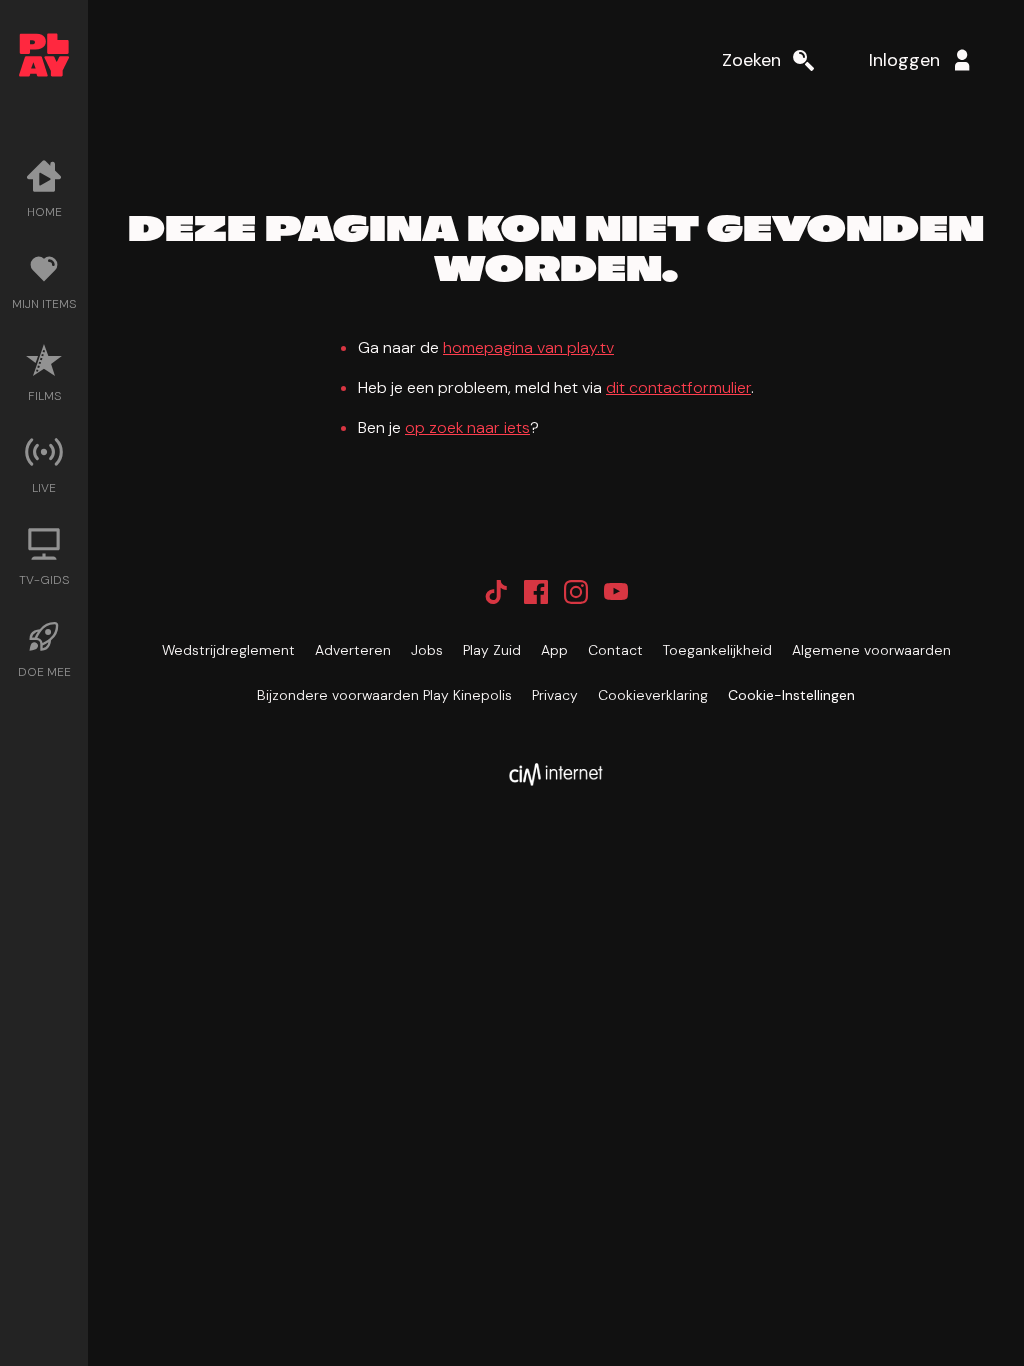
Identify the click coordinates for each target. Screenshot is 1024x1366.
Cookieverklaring (653, 695)
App (554, 650)
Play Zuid (492, 650)
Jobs (427, 650)
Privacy (555, 695)
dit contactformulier (678, 387)
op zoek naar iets (467, 427)
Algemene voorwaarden (871, 650)
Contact (615, 650)
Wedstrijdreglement (228, 650)
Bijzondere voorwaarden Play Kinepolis (384, 695)
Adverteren (353, 650)
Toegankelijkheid (717, 650)
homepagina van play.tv (528, 347)
